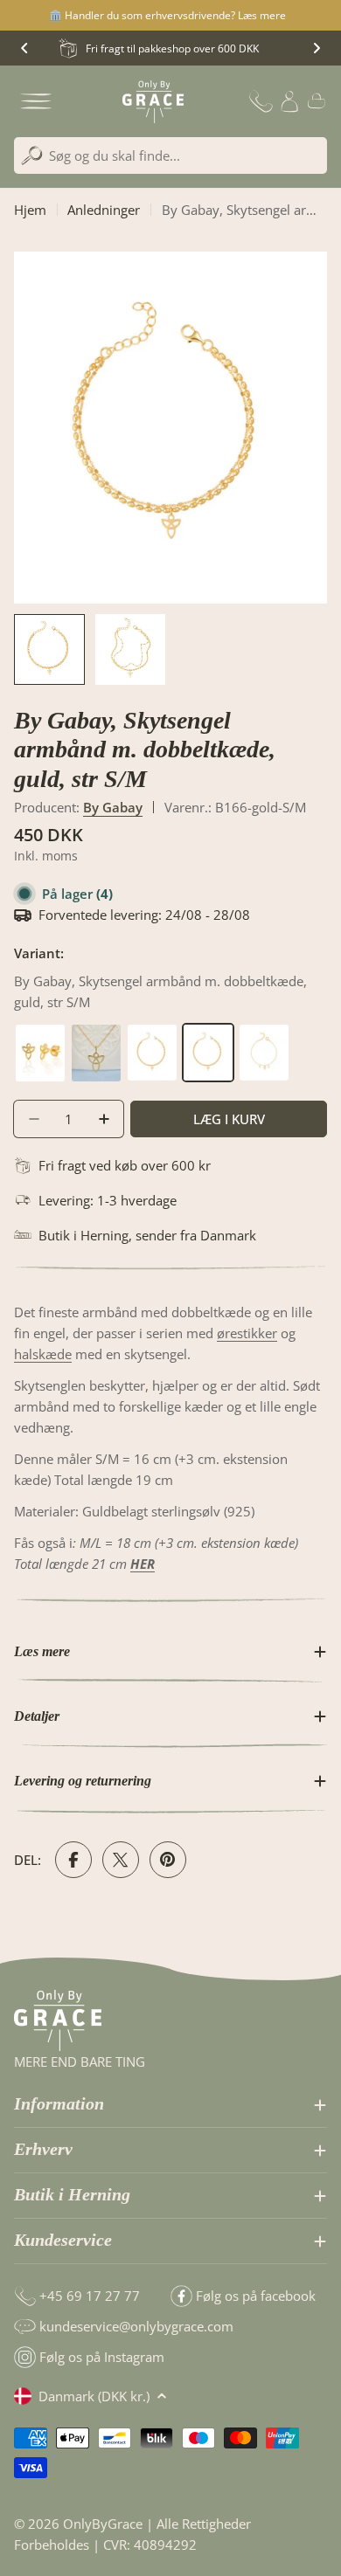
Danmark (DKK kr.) (94, 2396)
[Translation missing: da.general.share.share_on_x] (121, 1860)
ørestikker (247, 1333)
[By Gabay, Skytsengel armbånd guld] (264, 1033)
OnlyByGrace (103, 2524)
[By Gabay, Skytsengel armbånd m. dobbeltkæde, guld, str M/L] (154, 1033)
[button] (24, 48)
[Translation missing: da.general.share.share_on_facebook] (73, 1860)
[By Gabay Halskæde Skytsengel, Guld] (98, 1033)
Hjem (30, 210)
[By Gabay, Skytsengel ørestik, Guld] (42, 1033)
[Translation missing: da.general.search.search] (32, 156)
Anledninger (104, 210)
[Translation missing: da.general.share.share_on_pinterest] (168, 1860)
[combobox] (170, 155)
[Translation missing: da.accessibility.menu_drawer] (36, 101)
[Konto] (289, 101)
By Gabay (113, 807)
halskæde (43, 1354)
